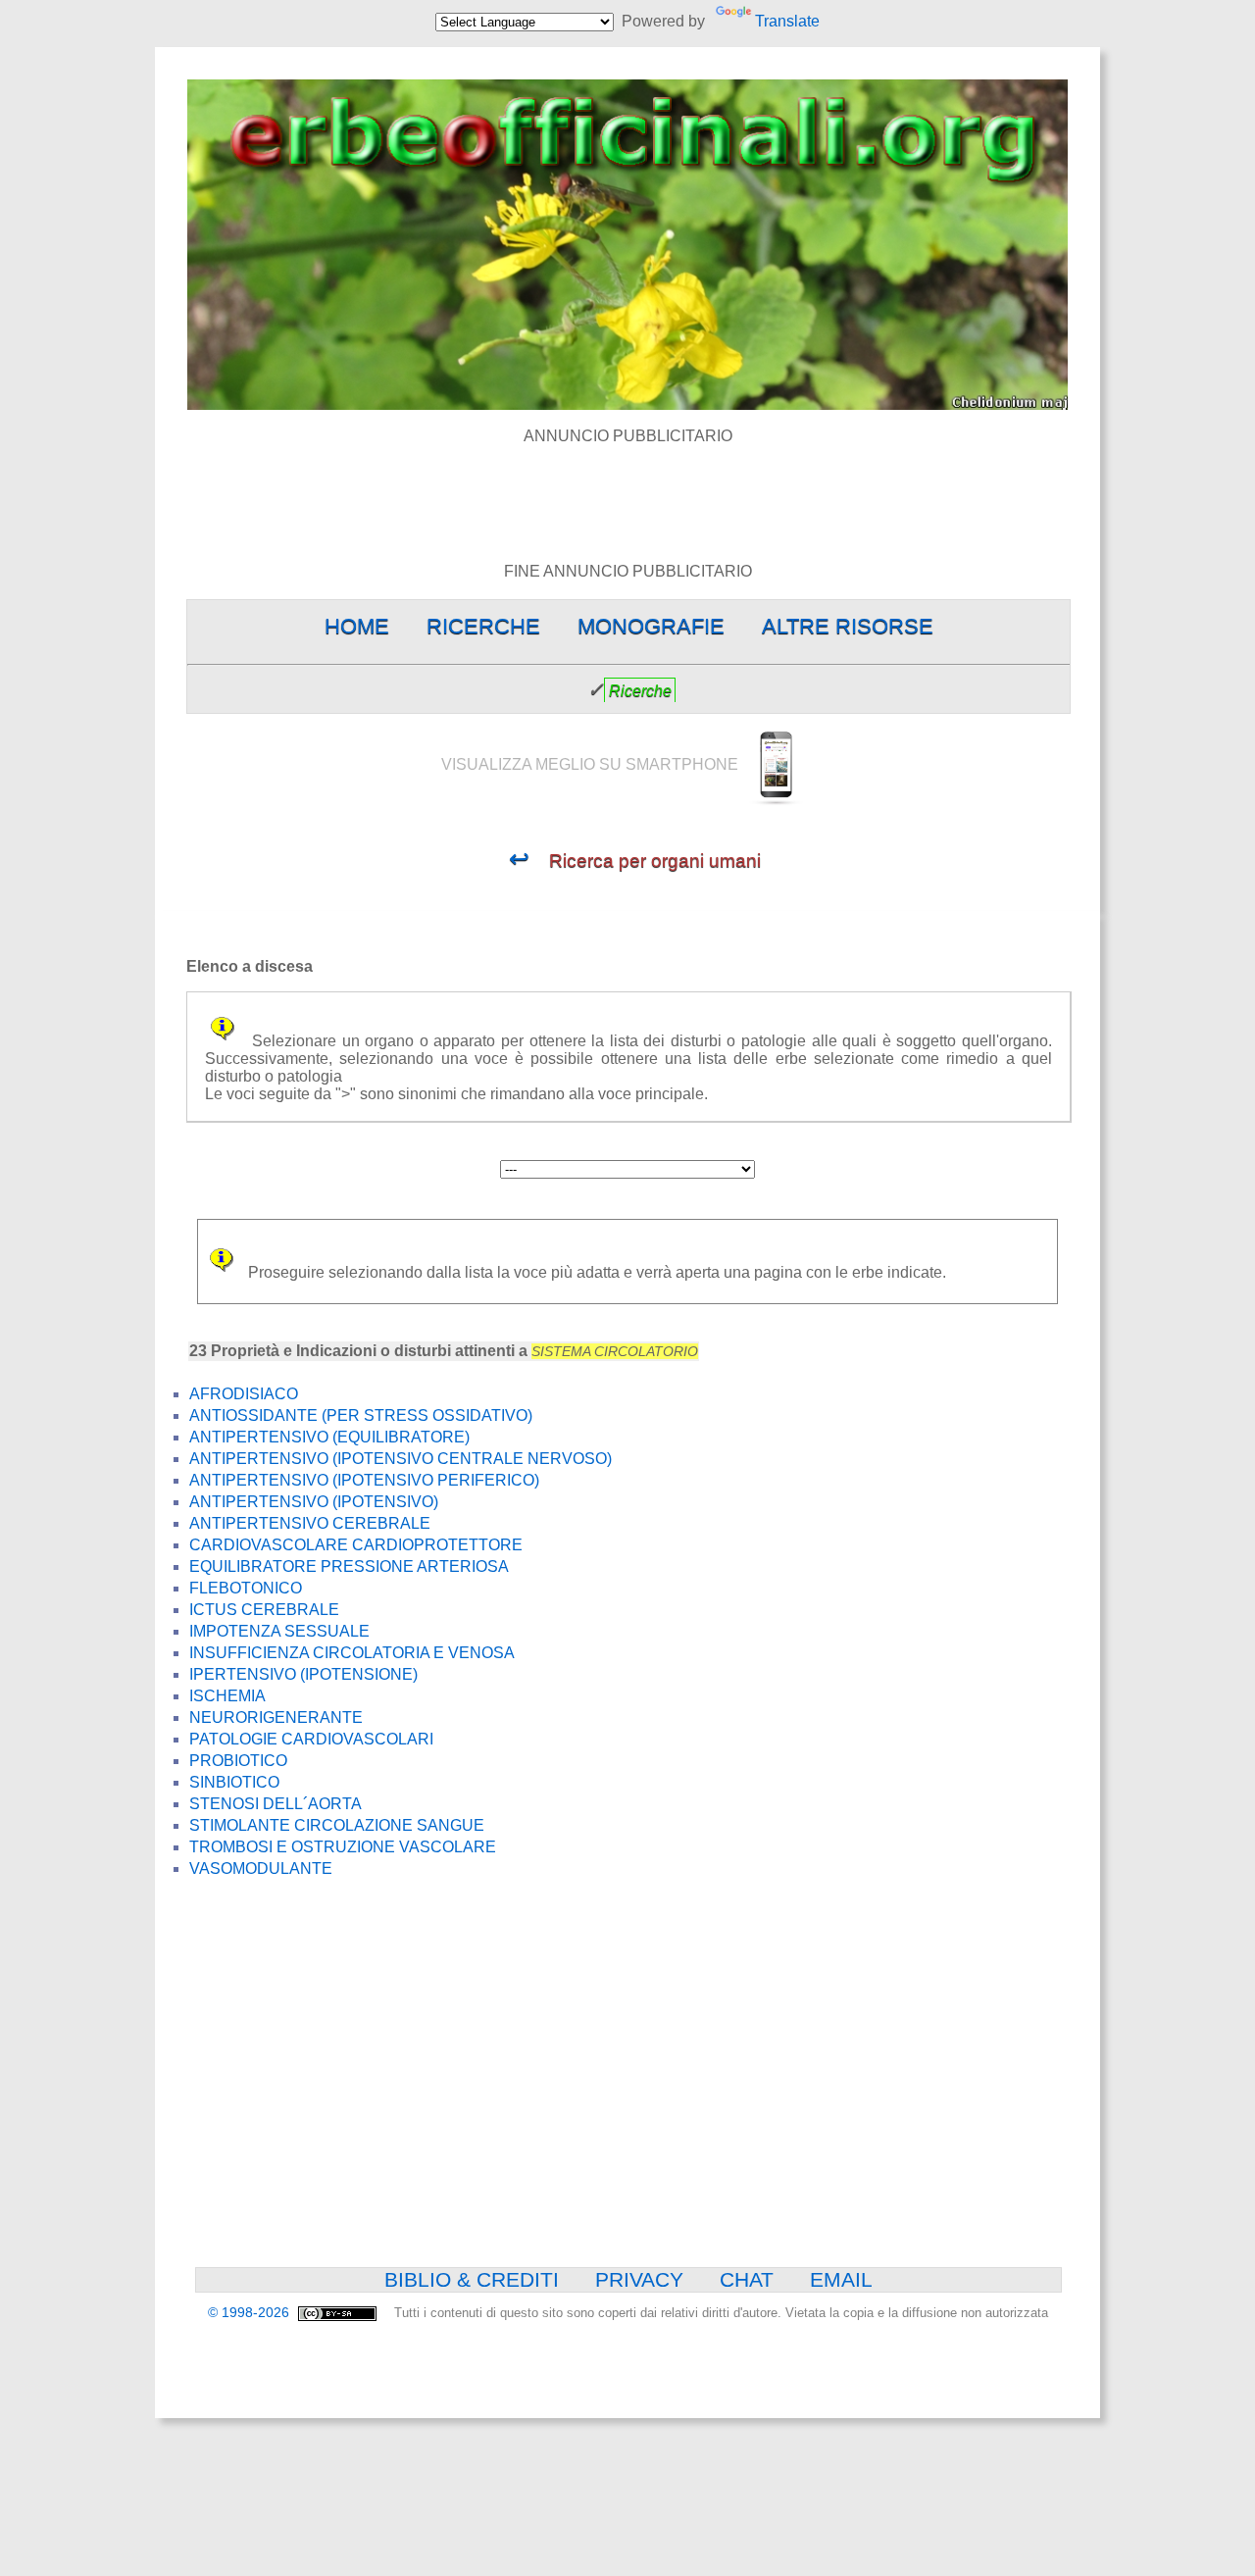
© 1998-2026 (251, 2313)
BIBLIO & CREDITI (472, 2279)
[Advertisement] (627, 489)
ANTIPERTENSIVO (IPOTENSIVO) (314, 1502)
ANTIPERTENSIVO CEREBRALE (310, 1523)
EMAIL (841, 2279)
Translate (787, 21)
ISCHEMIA (227, 1696)
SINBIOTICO (234, 1782)
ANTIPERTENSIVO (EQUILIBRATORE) (329, 1437)
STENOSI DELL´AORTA (276, 1804)
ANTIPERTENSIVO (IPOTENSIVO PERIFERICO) (364, 1480)
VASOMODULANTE (261, 1869)
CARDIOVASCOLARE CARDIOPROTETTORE (356, 1545)
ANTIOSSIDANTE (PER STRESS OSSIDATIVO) (361, 1415)
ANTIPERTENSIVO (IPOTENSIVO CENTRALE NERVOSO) (401, 1459)
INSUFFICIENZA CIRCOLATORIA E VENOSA (352, 1653)
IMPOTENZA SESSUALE (279, 1631)
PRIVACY (639, 2279)
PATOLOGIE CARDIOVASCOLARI (311, 1739)
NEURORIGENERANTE (276, 1717)
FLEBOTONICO (246, 1588)
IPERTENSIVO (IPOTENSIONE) (303, 1674)
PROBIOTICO (238, 1761)
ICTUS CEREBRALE (264, 1610)
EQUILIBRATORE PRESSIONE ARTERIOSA (349, 1566)
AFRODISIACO (244, 1394)
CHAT (747, 2279)
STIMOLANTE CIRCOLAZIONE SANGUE (337, 1825)
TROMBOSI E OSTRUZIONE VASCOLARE (343, 1847)
